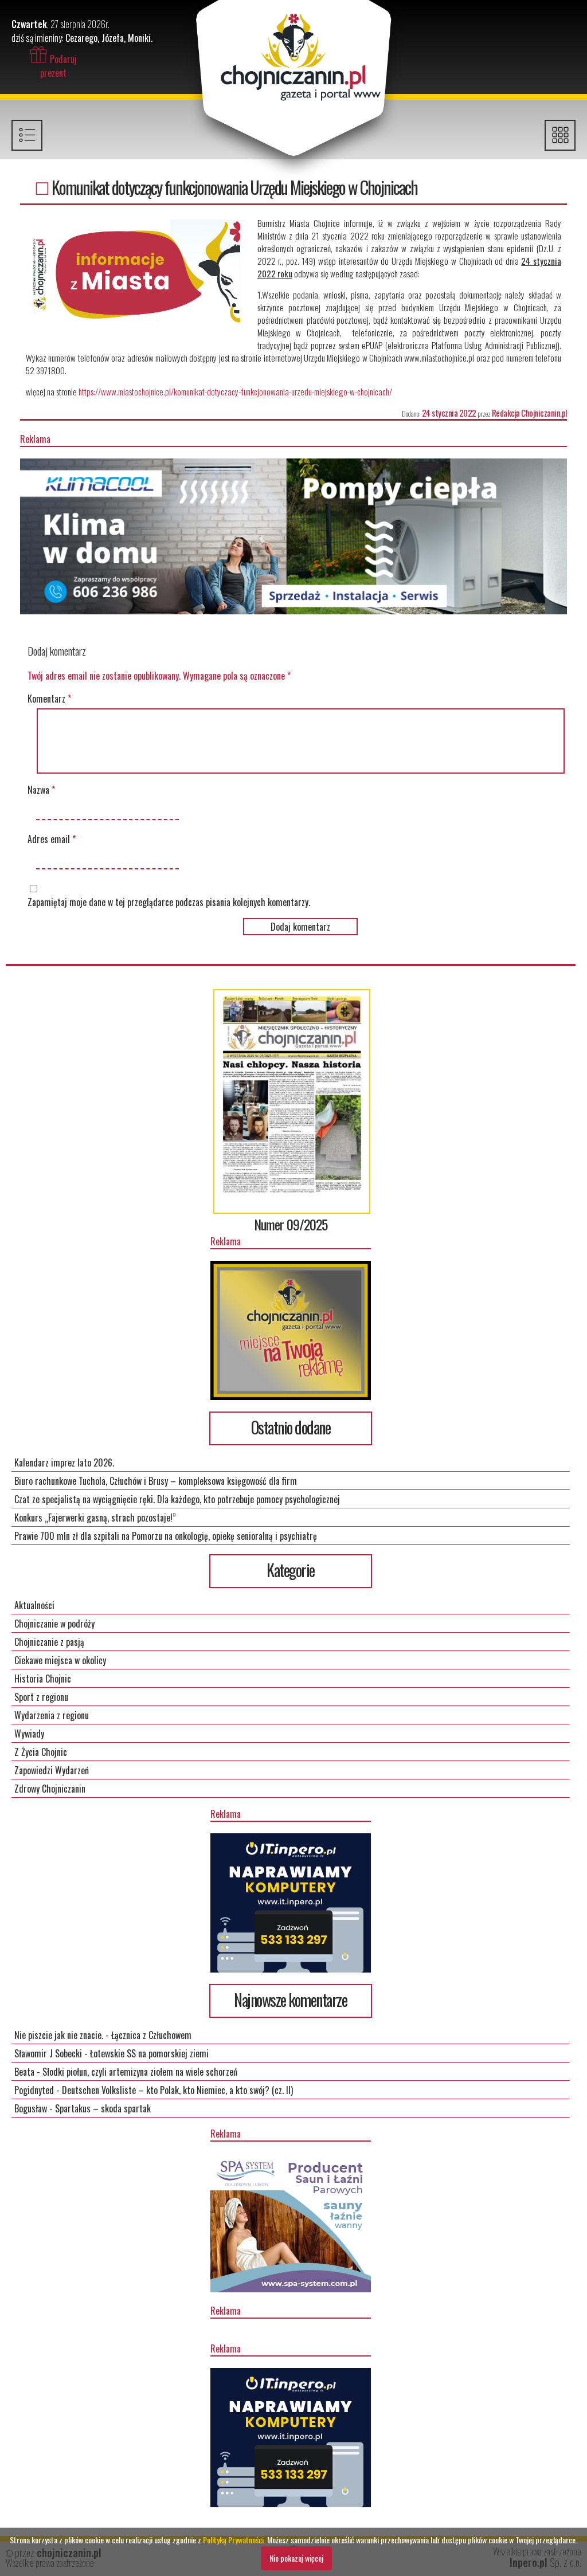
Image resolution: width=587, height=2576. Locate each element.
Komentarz (49, 699)
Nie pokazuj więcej (296, 2558)
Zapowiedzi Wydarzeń (52, 1770)
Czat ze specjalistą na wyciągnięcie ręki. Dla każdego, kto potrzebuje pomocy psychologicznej (177, 1499)
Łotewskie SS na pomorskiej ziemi (149, 2053)
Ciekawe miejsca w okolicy (60, 1660)
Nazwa (41, 790)
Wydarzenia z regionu (52, 1715)
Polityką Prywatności (233, 2540)
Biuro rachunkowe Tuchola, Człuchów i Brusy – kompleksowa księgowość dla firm (156, 1481)
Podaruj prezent (58, 66)
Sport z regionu (41, 1697)
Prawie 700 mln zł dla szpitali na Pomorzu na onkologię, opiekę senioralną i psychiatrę (166, 1536)
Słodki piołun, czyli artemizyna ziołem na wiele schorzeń (140, 2072)
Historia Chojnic (43, 1679)
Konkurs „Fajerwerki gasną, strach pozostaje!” (95, 1518)
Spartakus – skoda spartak (103, 2108)
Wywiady (29, 1734)
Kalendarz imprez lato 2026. (64, 1463)
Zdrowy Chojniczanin (50, 1789)
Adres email (52, 839)
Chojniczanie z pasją (49, 1642)
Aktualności (34, 1605)
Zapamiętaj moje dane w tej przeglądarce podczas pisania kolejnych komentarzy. (169, 902)
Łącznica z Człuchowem (151, 2035)
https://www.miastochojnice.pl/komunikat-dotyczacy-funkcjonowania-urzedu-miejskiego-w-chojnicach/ (235, 391)
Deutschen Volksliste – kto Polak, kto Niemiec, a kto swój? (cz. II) (177, 2090)
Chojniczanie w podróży (54, 1624)
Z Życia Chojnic (41, 1752)
